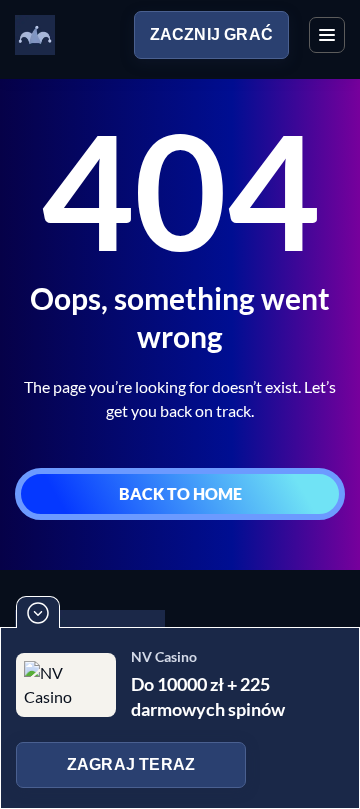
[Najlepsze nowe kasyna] (35, 35)
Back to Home (180, 493)
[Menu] (327, 35)
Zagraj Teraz (131, 764)
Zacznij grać (211, 34)
